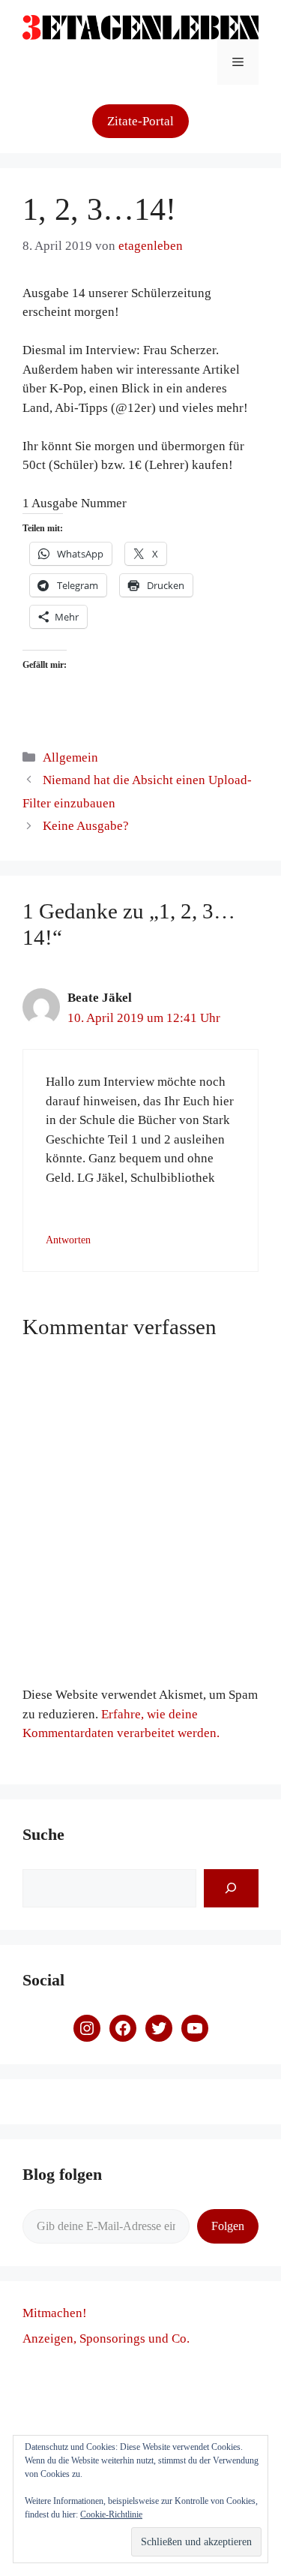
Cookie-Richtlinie (111, 2514)
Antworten (68, 1240)
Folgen (228, 2226)
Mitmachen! (55, 2313)
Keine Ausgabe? (86, 826)
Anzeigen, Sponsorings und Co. (106, 2339)
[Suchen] (231, 1888)
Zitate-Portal (140, 121)
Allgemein (70, 757)
